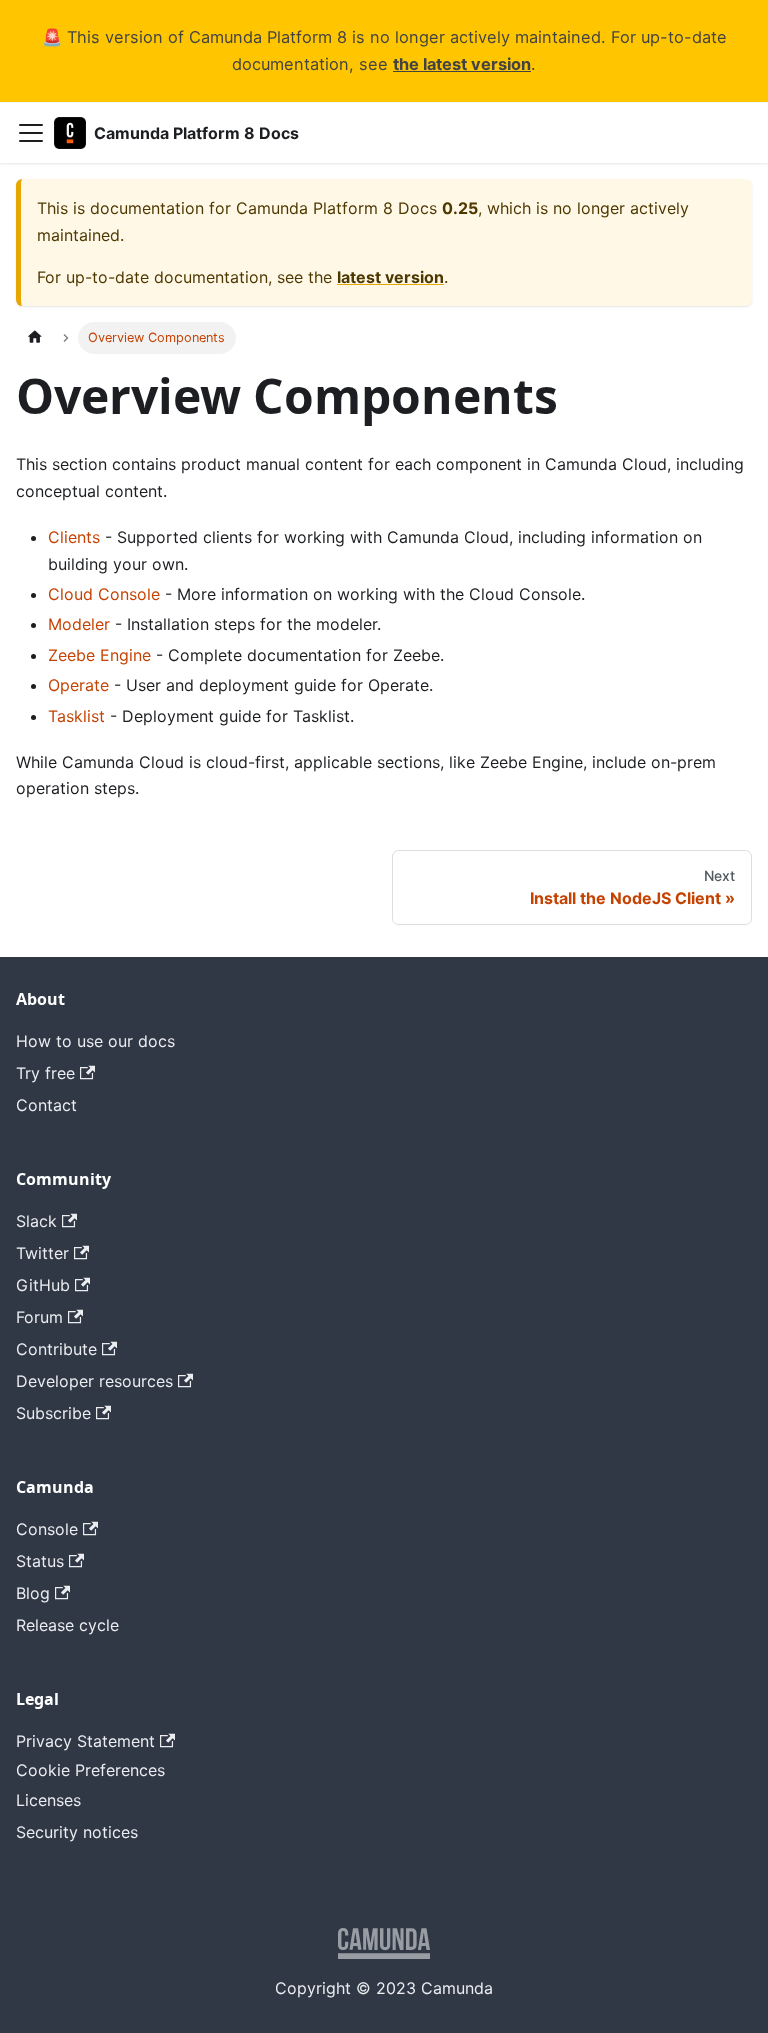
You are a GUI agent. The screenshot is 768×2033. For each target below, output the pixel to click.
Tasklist (76, 716)
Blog (33, 1593)
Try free (45, 1073)
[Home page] (35, 337)
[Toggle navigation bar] (31, 133)
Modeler (79, 624)
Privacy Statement (85, 1741)
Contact (46, 1105)
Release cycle (67, 1625)
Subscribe (53, 1413)
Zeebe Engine (99, 655)
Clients (74, 537)
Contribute (56, 1349)
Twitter (42, 1253)
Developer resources (94, 1381)
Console (47, 1529)
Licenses (48, 1800)
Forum (39, 1317)
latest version (390, 277)
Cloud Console (104, 594)
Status (40, 1561)
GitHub (43, 1285)
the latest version (462, 64)
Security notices (77, 1832)
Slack (36, 1221)
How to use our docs (95, 1041)
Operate (78, 685)
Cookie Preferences (90, 1770)
